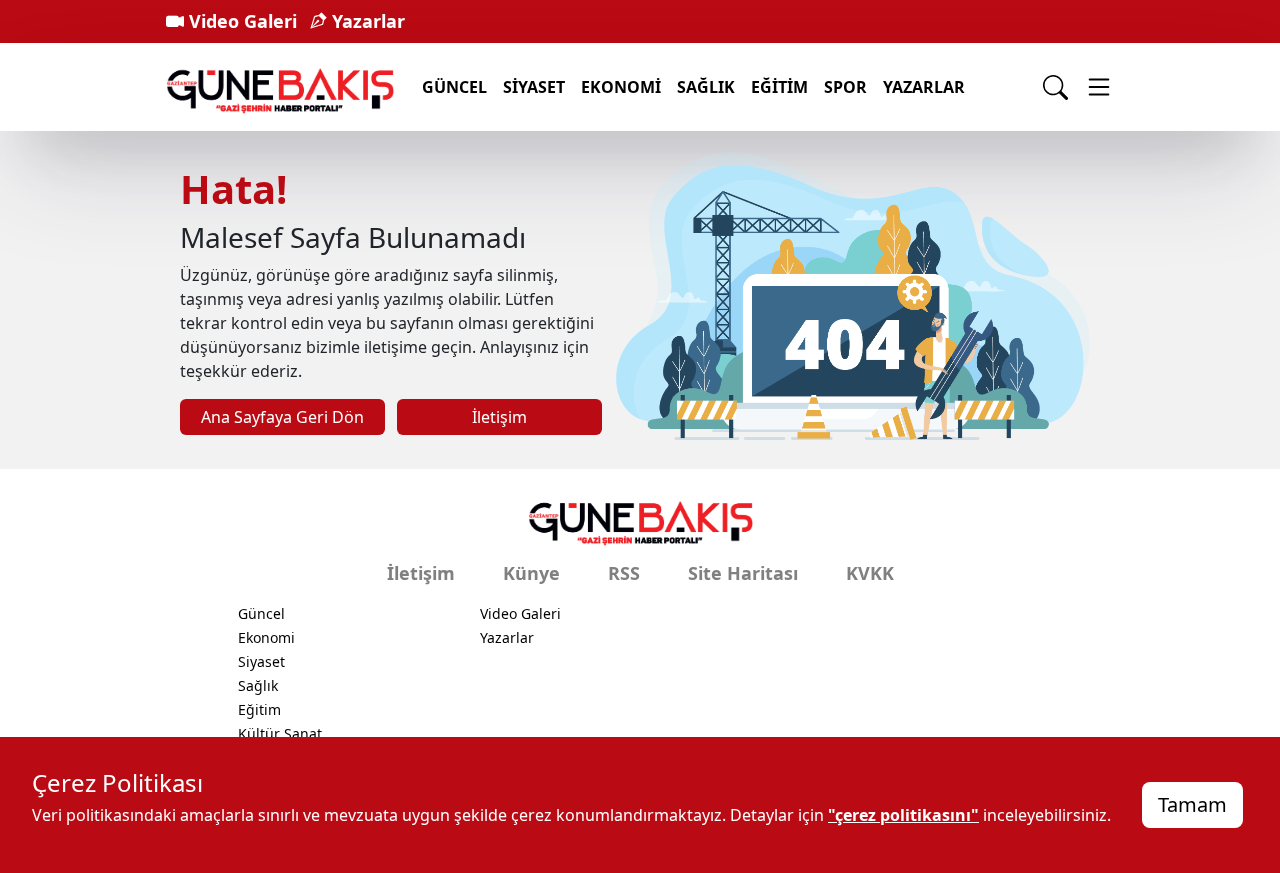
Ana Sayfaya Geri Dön (282, 417)
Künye (531, 573)
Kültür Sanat (280, 733)
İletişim (499, 417)
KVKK (870, 573)
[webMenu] (1099, 87)
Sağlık (706, 87)
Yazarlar (366, 21)
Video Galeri (240, 21)
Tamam (1192, 804)
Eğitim (779, 87)
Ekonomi (621, 87)
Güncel (454, 87)
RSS (624, 573)
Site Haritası (743, 573)
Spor (845, 87)
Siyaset (534, 87)
